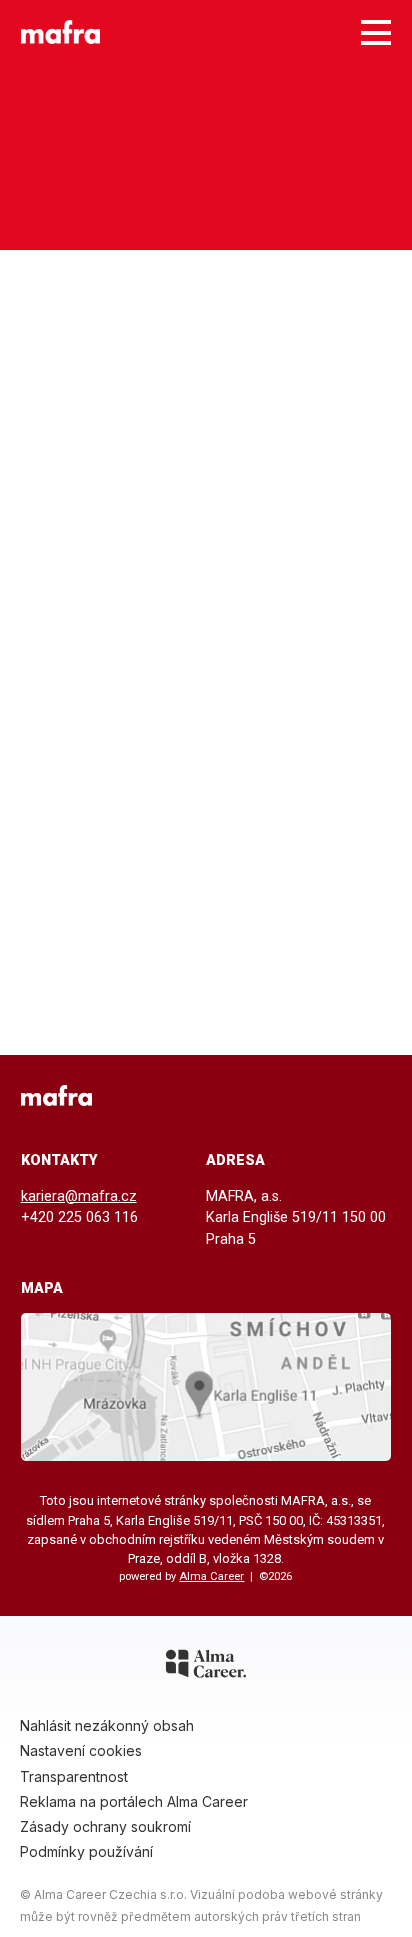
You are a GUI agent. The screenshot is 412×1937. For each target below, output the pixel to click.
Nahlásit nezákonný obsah (107, 1725)
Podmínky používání (86, 1851)
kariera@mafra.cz (79, 1196)
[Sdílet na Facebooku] (305, 1100)
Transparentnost (74, 1776)
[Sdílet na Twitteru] (339, 1100)
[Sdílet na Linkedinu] (373, 1100)
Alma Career (211, 1576)
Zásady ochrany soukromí (105, 1826)
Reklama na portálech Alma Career (134, 1801)
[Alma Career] (206, 1667)
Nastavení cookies (81, 1750)
